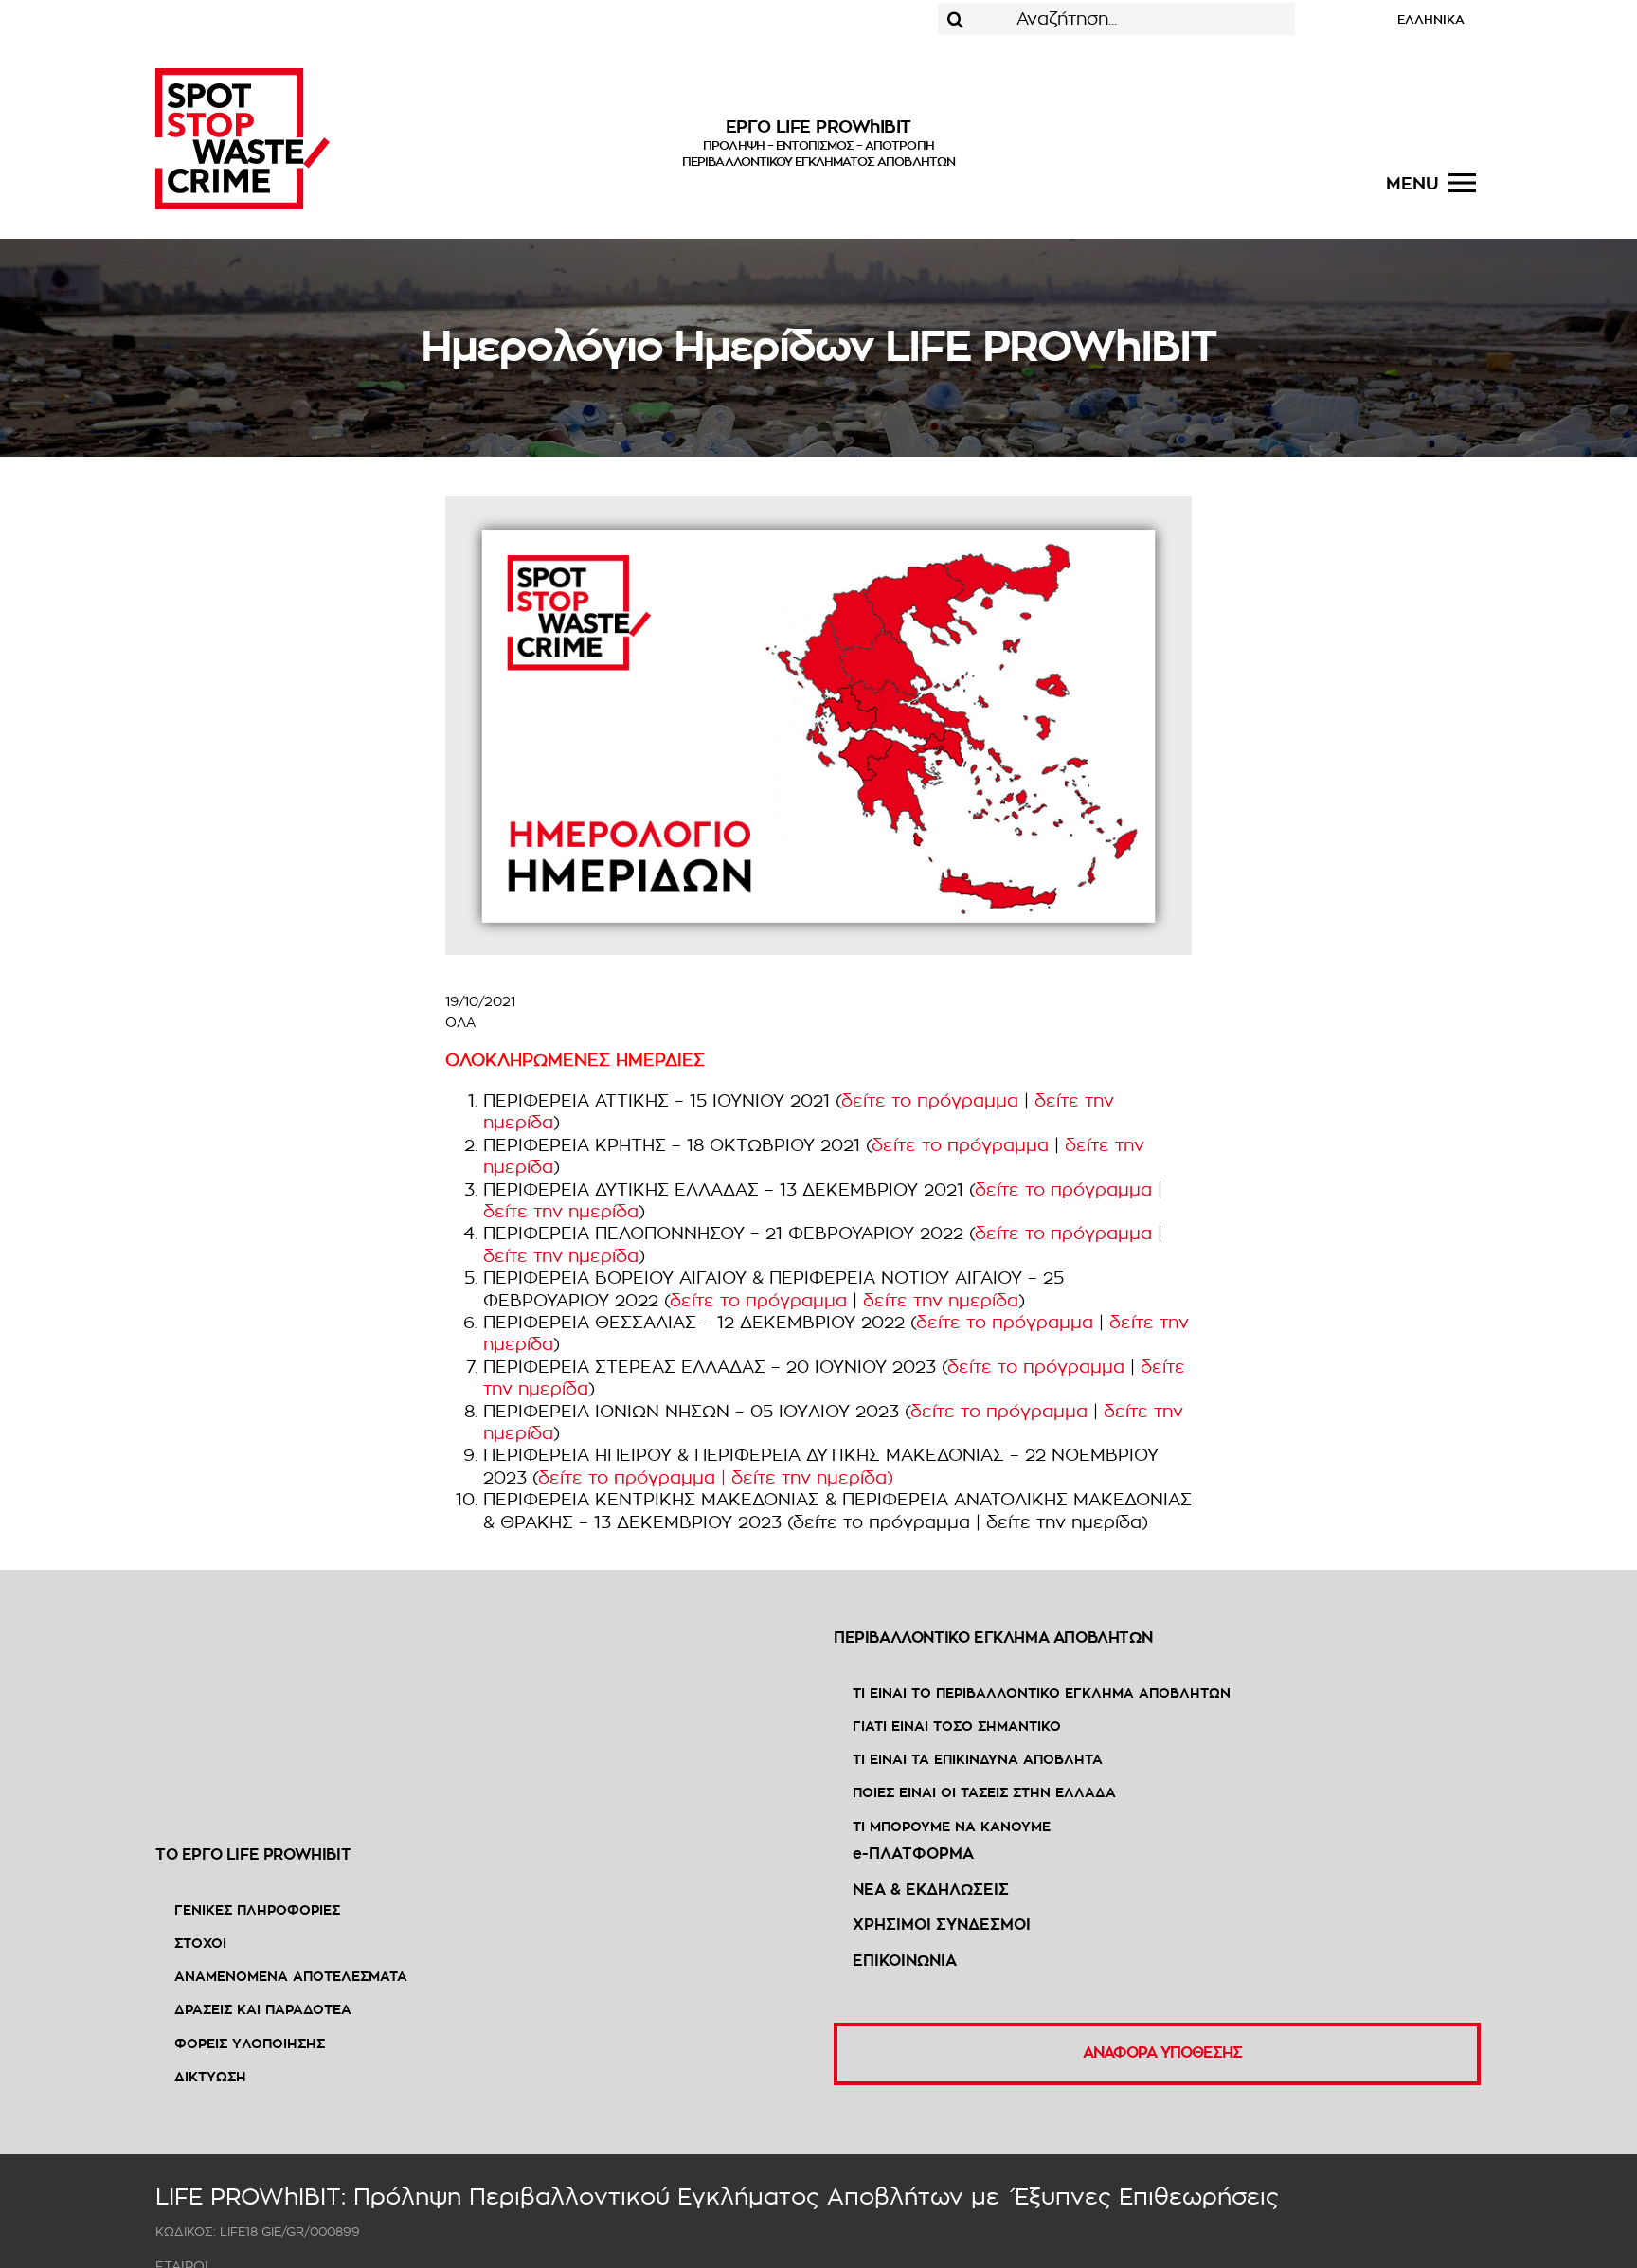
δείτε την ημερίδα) (812, 1478)
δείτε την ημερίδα (561, 1212)
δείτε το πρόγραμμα (930, 1101)
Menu (1412, 184)
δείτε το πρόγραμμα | (635, 1478)
